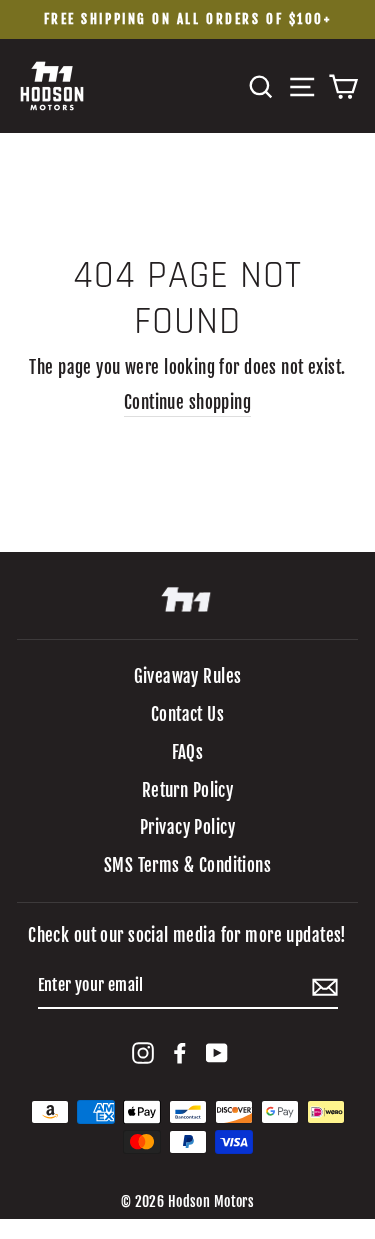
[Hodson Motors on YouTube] (217, 1052)
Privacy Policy (187, 827)
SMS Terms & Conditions (187, 865)
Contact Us (187, 714)
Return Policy (188, 790)
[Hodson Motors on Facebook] (180, 1052)
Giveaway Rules (188, 676)
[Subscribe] (325, 987)
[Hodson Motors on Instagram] (143, 1052)
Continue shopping (187, 402)
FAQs (188, 752)
